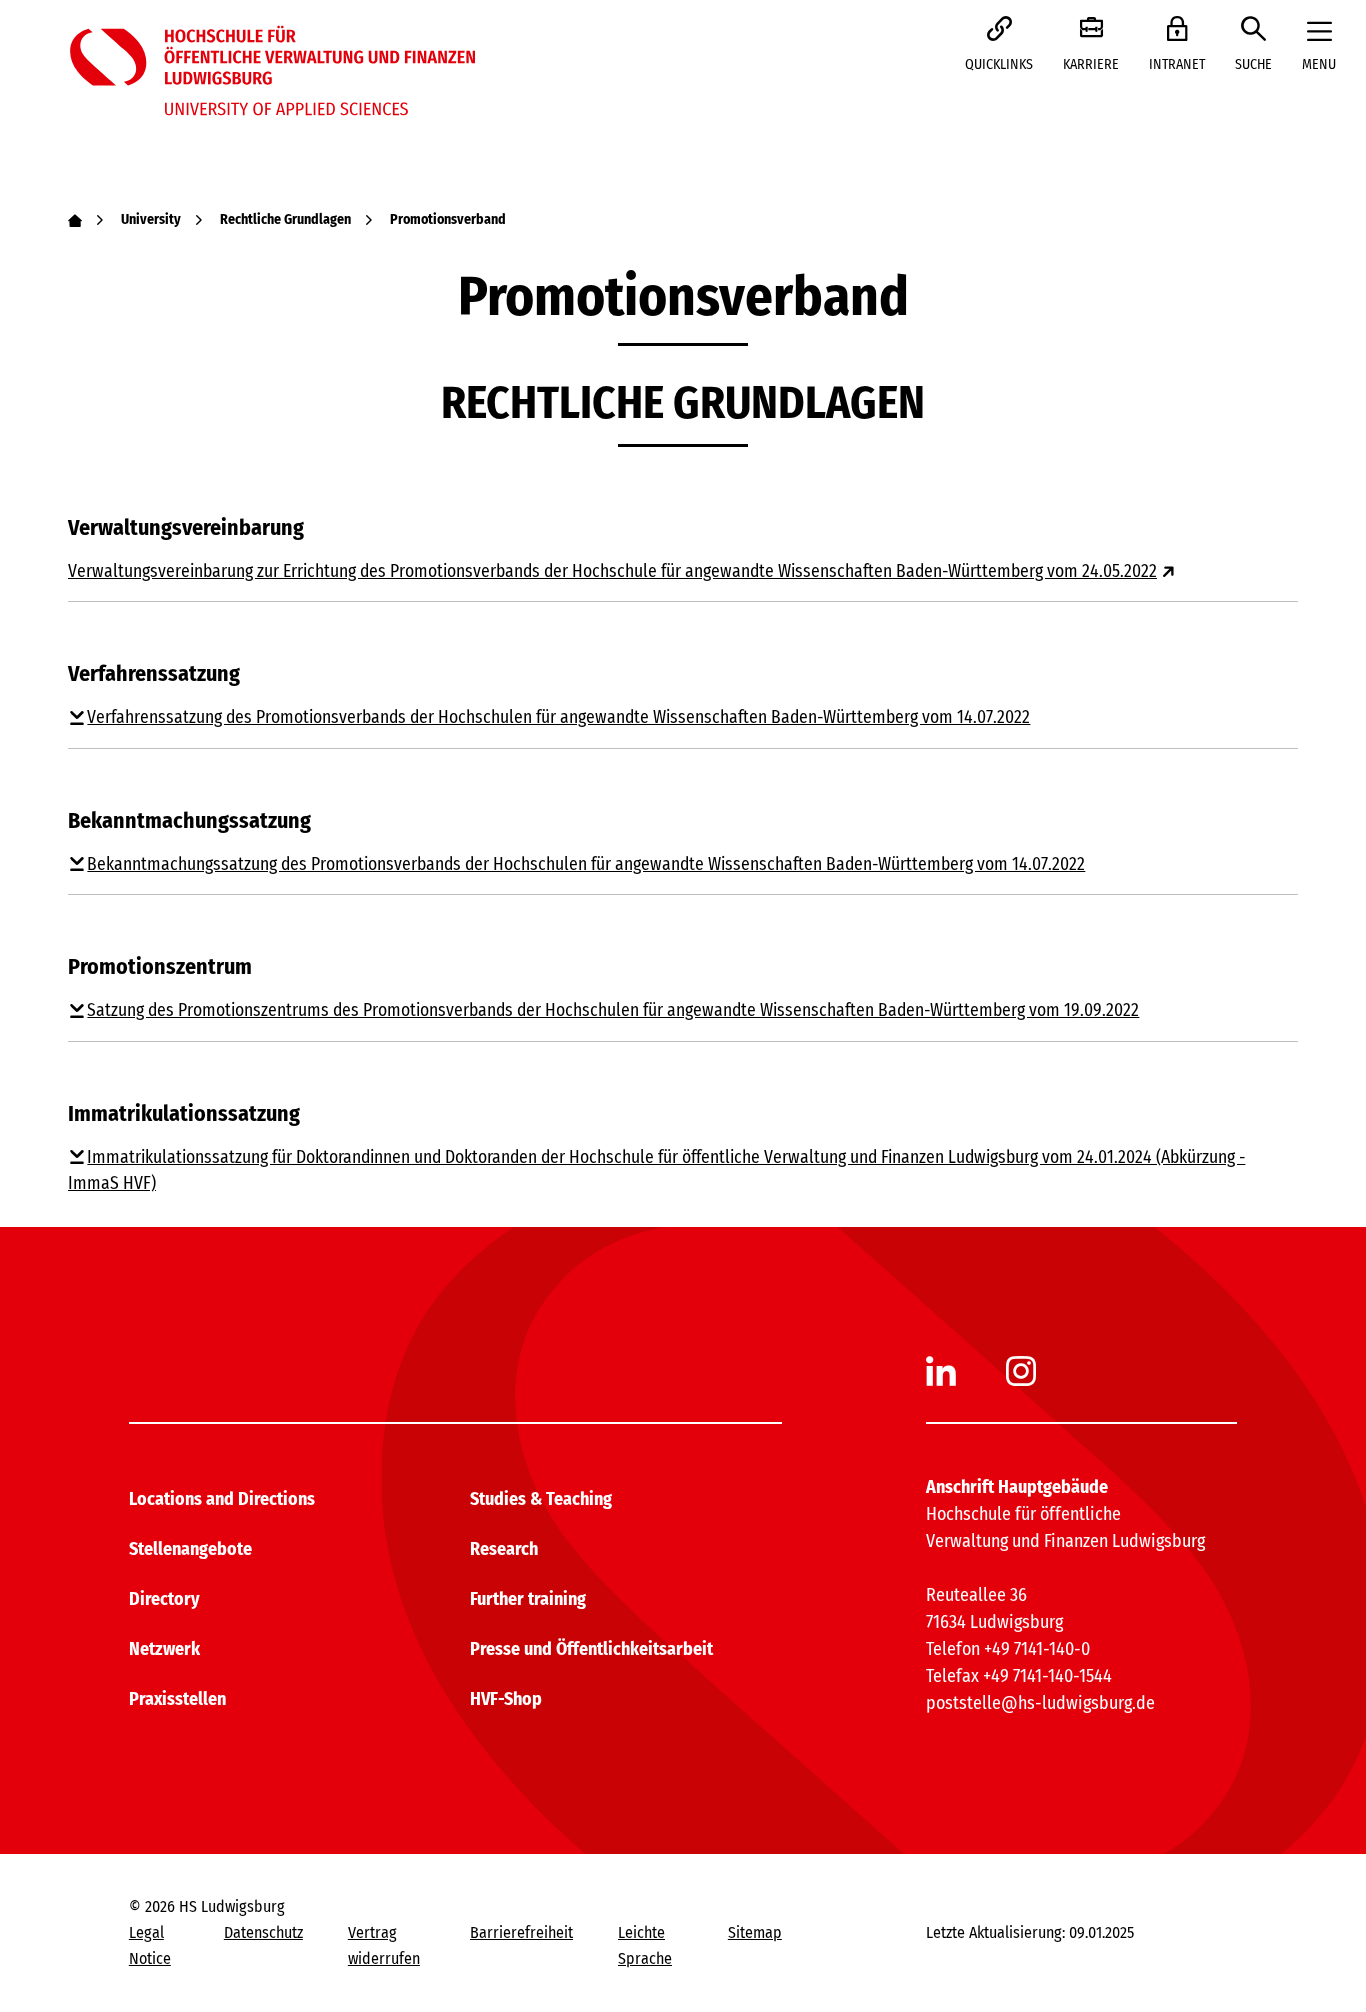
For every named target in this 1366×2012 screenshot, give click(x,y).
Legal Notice (150, 1945)
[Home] (75, 219)
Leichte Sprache (645, 1945)
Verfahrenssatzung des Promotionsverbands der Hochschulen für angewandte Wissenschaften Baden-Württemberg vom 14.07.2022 (558, 717)
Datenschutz (263, 1932)
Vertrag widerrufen (384, 1945)
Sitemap (755, 1932)
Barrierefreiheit (521, 1932)
